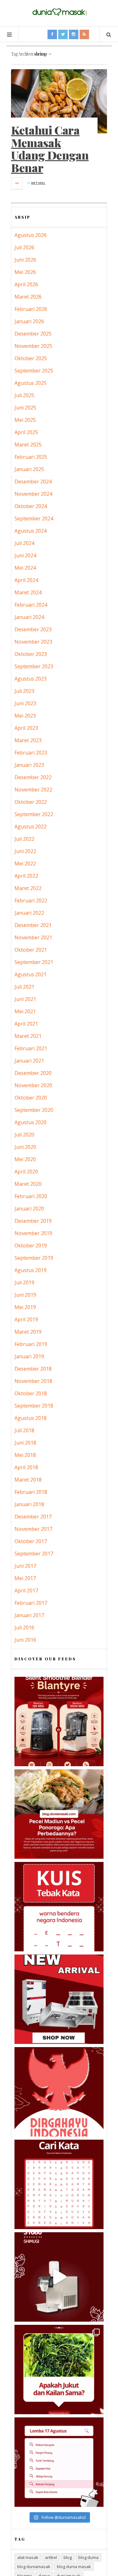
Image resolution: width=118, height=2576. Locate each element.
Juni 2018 (25, 1443)
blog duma (88, 2557)
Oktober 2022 (31, 802)
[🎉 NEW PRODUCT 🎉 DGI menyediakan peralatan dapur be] (59, 1999)
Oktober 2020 (31, 1098)
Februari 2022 (31, 900)
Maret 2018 (28, 1480)
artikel (51, 2557)
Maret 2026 (28, 297)
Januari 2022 (29, 913)
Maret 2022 (28, 888)
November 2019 (33, 1233)
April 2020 (26, 1172)
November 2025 (33, 346)
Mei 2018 (25, 1455)
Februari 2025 (31, 457)
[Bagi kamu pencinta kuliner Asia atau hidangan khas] (59, 2370)
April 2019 (26, 1319)
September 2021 (34, 962)
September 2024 (34, 518)
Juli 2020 (24, 1135)
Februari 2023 (31, 753)
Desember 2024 (33, 482)
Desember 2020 (33, 1073)
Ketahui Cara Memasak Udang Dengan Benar (50, 149)
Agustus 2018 (31, 1418)
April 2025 (26, 432)
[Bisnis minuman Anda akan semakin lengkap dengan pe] (59, 2277)
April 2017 (26, 1591)
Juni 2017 (25, 1566)
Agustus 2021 (31, 974)
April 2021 (26, 1024)
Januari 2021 (29, 1061)
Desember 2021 (33, 925)
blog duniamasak (34, 2567)
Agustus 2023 (31, 679)
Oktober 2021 (31, 950)
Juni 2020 (25, 1147)
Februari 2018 (31, 1492)
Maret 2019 (28, 1332)
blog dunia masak (74, 2567)
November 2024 (33, 494)
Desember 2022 (33, 777)
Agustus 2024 (31, 531)
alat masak (28, 2557)
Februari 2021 (31, 1048)
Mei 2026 (25, 272)
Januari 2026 (29, 321)
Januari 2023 (29, 765)
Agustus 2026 (31, 235)
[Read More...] (17, 183)
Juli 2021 (24, 987)
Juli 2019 (24, 1282)
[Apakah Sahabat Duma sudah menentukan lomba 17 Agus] (59, 2462)
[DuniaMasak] (59, 12)
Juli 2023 (24, 691)
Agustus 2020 (31, 1122)
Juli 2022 (24, 839)
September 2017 (34, 1554)
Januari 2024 (29, 617)
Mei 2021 (25, 1011)
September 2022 (34, 814)
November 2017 (33, 1529)
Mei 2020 (25, 1159)
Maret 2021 (28, 1036)
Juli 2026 (24, 247)
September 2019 (34, 1258)
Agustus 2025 (31, 383)
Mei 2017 (25, 1578)
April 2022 (26, 876)
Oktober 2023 (31, 654)
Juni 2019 (25, 1295)
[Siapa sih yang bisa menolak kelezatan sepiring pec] (59, 1814)
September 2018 (34, 1406)
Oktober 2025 (31, 358)
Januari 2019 (29, 1356)
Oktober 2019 (31, 1246)
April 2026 (26, 284)
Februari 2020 (31, 1196)
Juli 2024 (24, 543)
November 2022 (33, 790)
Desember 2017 (33, 1517)
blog (68, 2557)
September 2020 (34, 1110)
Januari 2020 (29, 1209)
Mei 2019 (25, 1307)
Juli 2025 (24, 395)
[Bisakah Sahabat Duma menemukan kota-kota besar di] (59, 2184)
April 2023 (26, 728)
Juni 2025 (25, 408)
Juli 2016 (24, 1627)
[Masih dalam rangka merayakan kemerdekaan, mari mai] (59, 1907)
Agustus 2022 (31, 827)
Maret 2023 (28, 740)
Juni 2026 (25, 260)
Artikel (38, 183)
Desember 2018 (33, 1369)
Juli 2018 (24, 1430)
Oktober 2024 (31, 506)
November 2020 (33, 1085)
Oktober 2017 (31, 1541)
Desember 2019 (33, 1221)
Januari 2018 (29, 1504)
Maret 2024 (28, 592)
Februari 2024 (31, 605)
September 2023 (34, 666)
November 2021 (33, 937)
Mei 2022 (25, 864)
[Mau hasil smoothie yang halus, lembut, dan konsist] (59, 1721)
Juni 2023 (25, 703)
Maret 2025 (28, 445)
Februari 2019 (31, 1344)
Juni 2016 (25, 1640)
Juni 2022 (25, 851)
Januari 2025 (29, 469)
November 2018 (33, 1381)
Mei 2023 (25, 716)
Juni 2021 (25, 999)
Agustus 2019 (31, 1270)
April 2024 (26, 580)
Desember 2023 (33, 629)
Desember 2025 (33, 334)
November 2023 (33, 642)
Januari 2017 (29, 1615)
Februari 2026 (31, 309)
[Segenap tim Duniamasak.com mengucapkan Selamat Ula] (59, 2092)
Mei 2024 (25, 568)
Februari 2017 (31, 1603)
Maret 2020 (28, 1184)
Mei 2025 (25, 420)
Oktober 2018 (31, 1393)
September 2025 (34, 371)
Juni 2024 (25, 555)
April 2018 (26, 1467)
